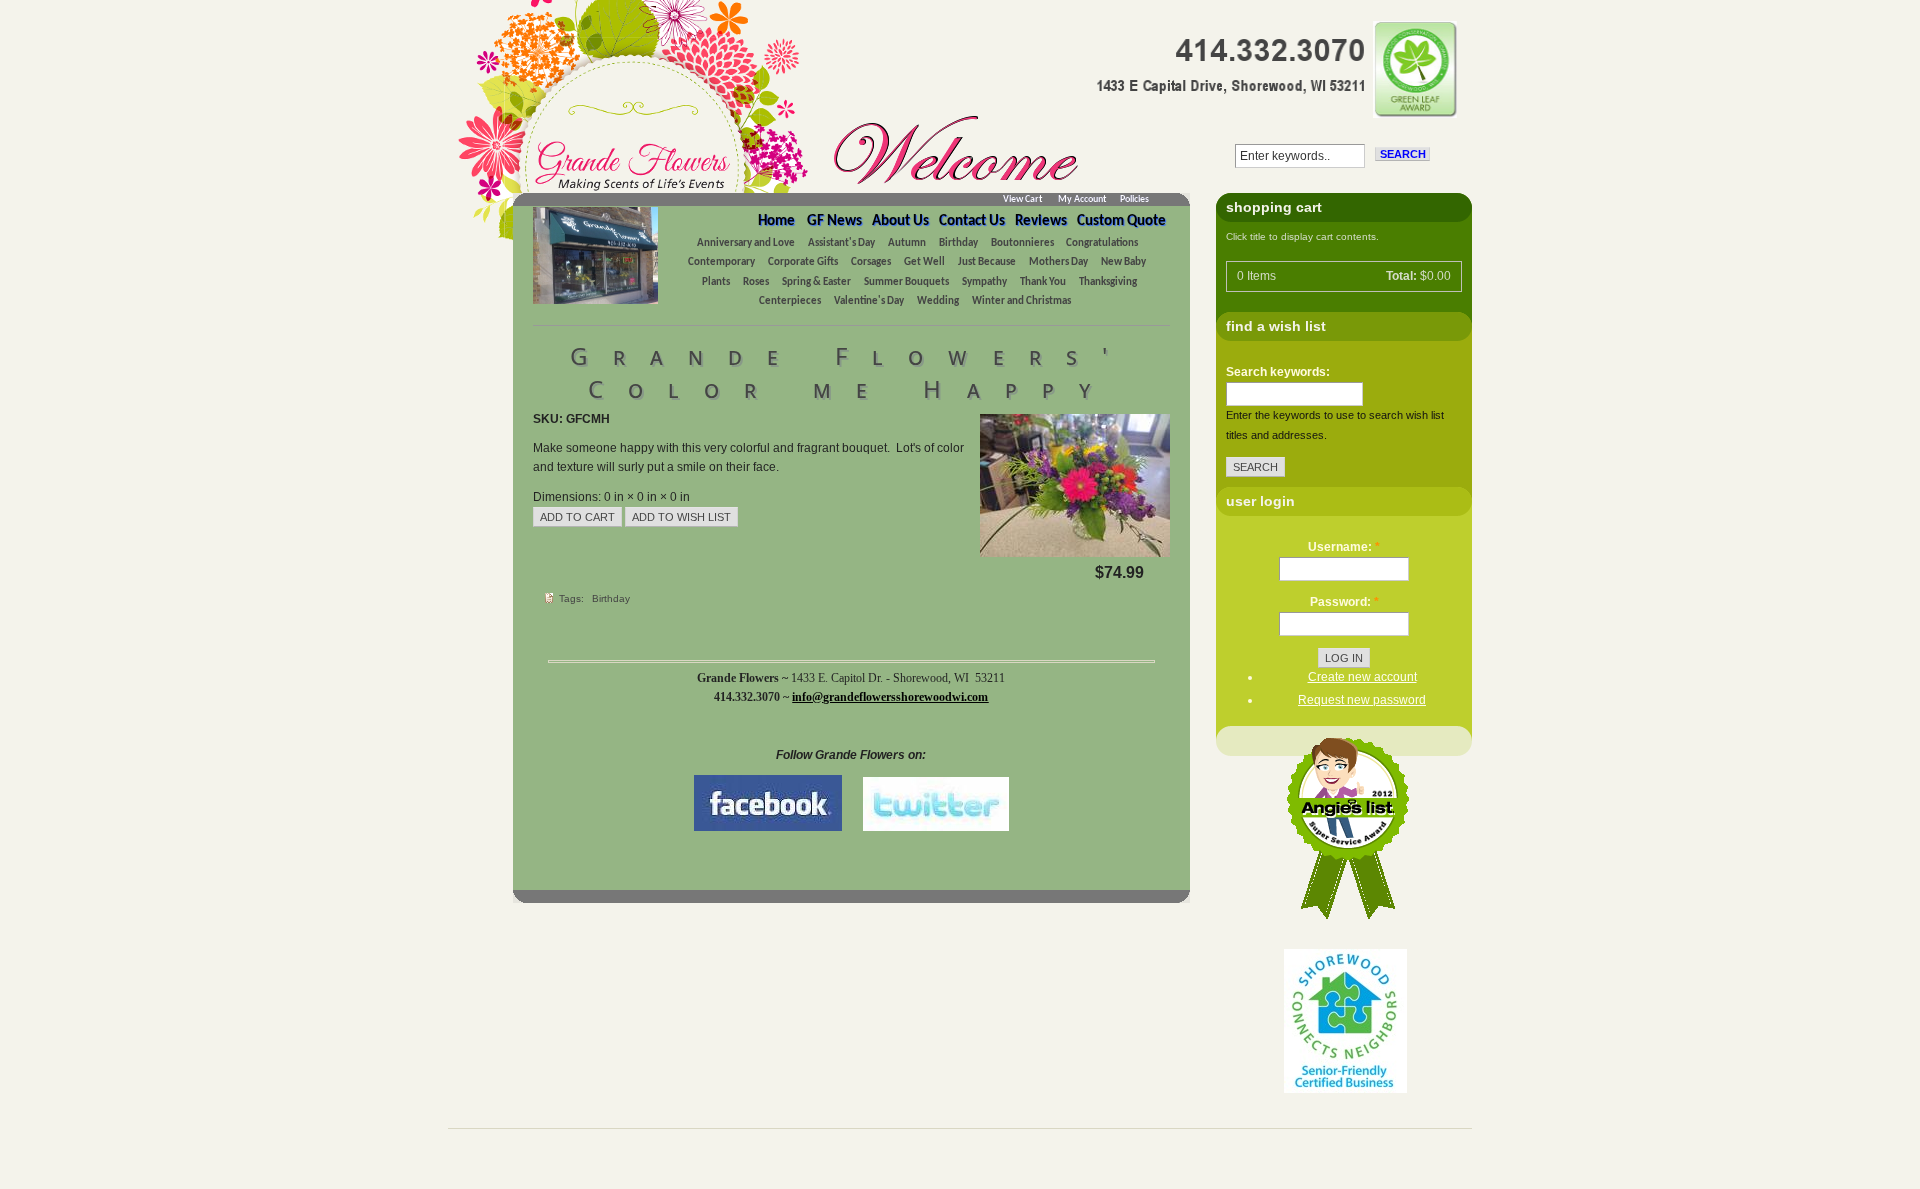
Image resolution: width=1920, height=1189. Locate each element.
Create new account (1362, 677)
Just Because (987, 262)
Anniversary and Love (746, 243)
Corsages (871, 262)
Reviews (1041, 221)
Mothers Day (1058, 262)
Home (776, 221)
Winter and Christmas (1021, 301)
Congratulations (1102, 243)
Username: (1344, 547)
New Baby (1123, 262)
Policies (1134, 199)
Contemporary (721, 262)
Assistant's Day (841, 243)
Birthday (958, 243)
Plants (716, 282)
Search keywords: (1278, 372)
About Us (900, 221)
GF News (834, 221)
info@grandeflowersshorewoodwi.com (890, 697)
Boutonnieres (1023, 243)
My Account (1082, 199)
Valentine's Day (869, 301)
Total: (1401, 276)
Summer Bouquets (906, 282)
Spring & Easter (816, 282)
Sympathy (984, 282)
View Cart (1022, 199)
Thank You (1043, 282)
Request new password (1362, 700)
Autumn (907, 243)
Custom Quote (1121, 221)
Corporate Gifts (803, 262)
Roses (756, 282)
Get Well (924, 262)
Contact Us (972, 221)
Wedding (938, 301)
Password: (1344, 602)
